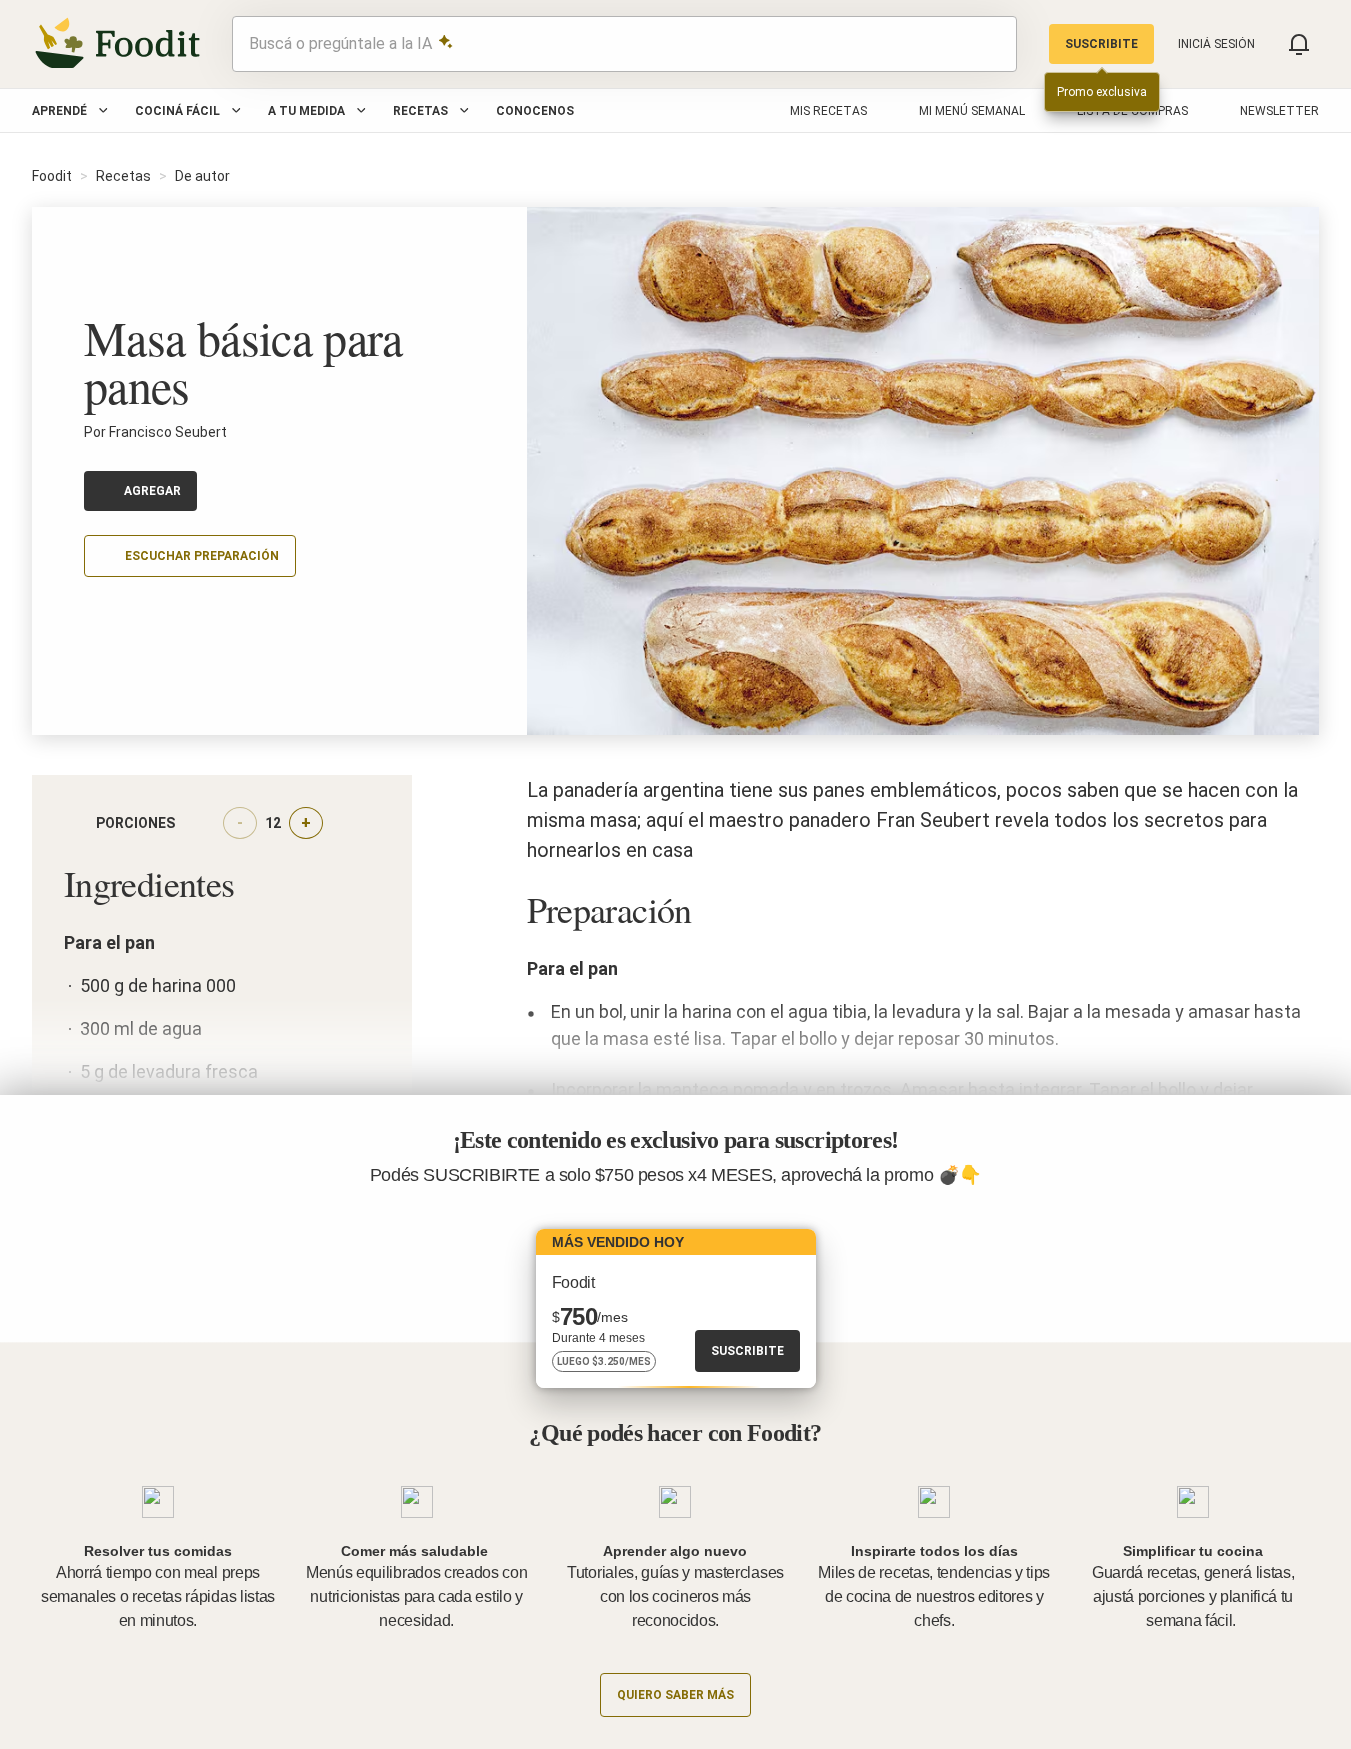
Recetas (420, 111)
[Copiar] (96, 615)
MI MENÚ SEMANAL (972, 111)
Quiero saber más (675, 1695)
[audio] (992, 44)
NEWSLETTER (1279, 111)
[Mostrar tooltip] (191, 823)
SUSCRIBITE (1101, 44)
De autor (202, 176)
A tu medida (306, 111)
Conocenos (535, 111)
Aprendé (59, 111)
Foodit (52, 176)
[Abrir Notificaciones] (1299, 44)
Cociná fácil (177, 111)
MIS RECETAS (828, 111)
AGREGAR (152, 491)
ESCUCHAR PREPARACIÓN (202, 556)
